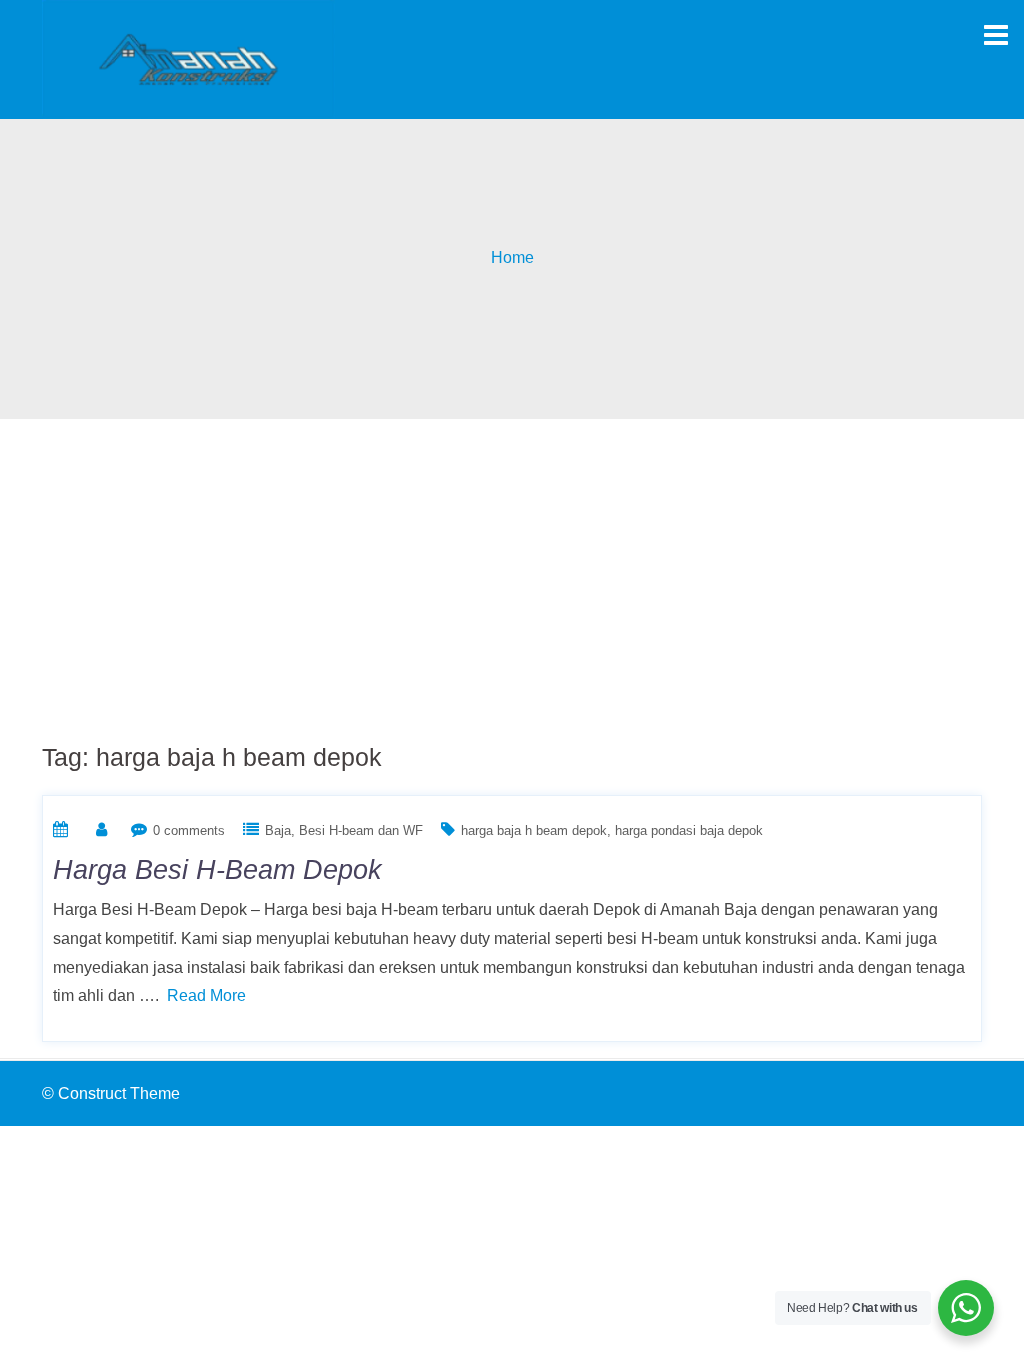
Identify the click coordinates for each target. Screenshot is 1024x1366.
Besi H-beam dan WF (361, 830)
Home (512, 257)
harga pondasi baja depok (689, 830)
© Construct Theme (111, 1093)
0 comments (189, 830)
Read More (206, 995)
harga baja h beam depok (534, 830)
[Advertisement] (512, 569)
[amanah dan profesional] (188, 58)
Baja (278, 830)
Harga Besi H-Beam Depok (217, 870)
